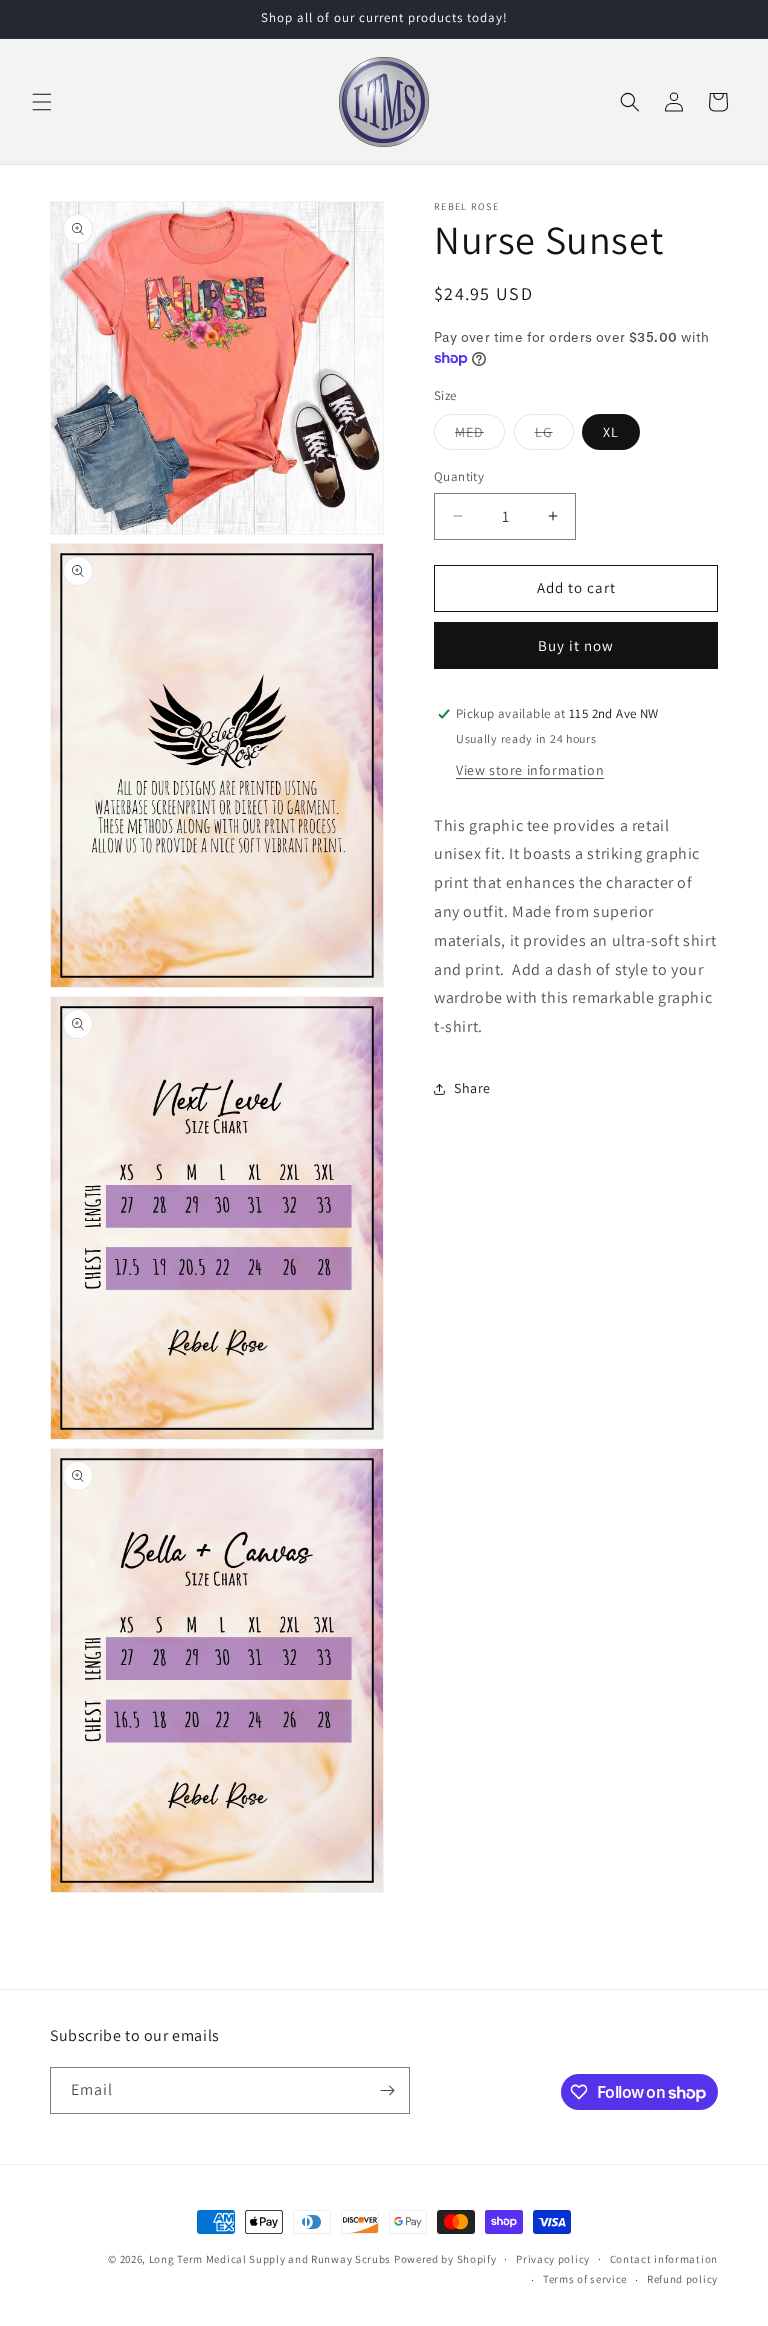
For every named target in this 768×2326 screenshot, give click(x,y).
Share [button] (472, 1088)
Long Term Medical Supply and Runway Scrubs (270, 2259)
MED (480, 436)
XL (611, 432)
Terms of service (585, 2279)
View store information (530, 770)
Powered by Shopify (445, 2259)
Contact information (664, 2259)
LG (554, 436)
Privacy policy (553, 2259)
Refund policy (682, 2279)
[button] (42, 102)
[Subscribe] (387, 2090)
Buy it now (576, 645)
